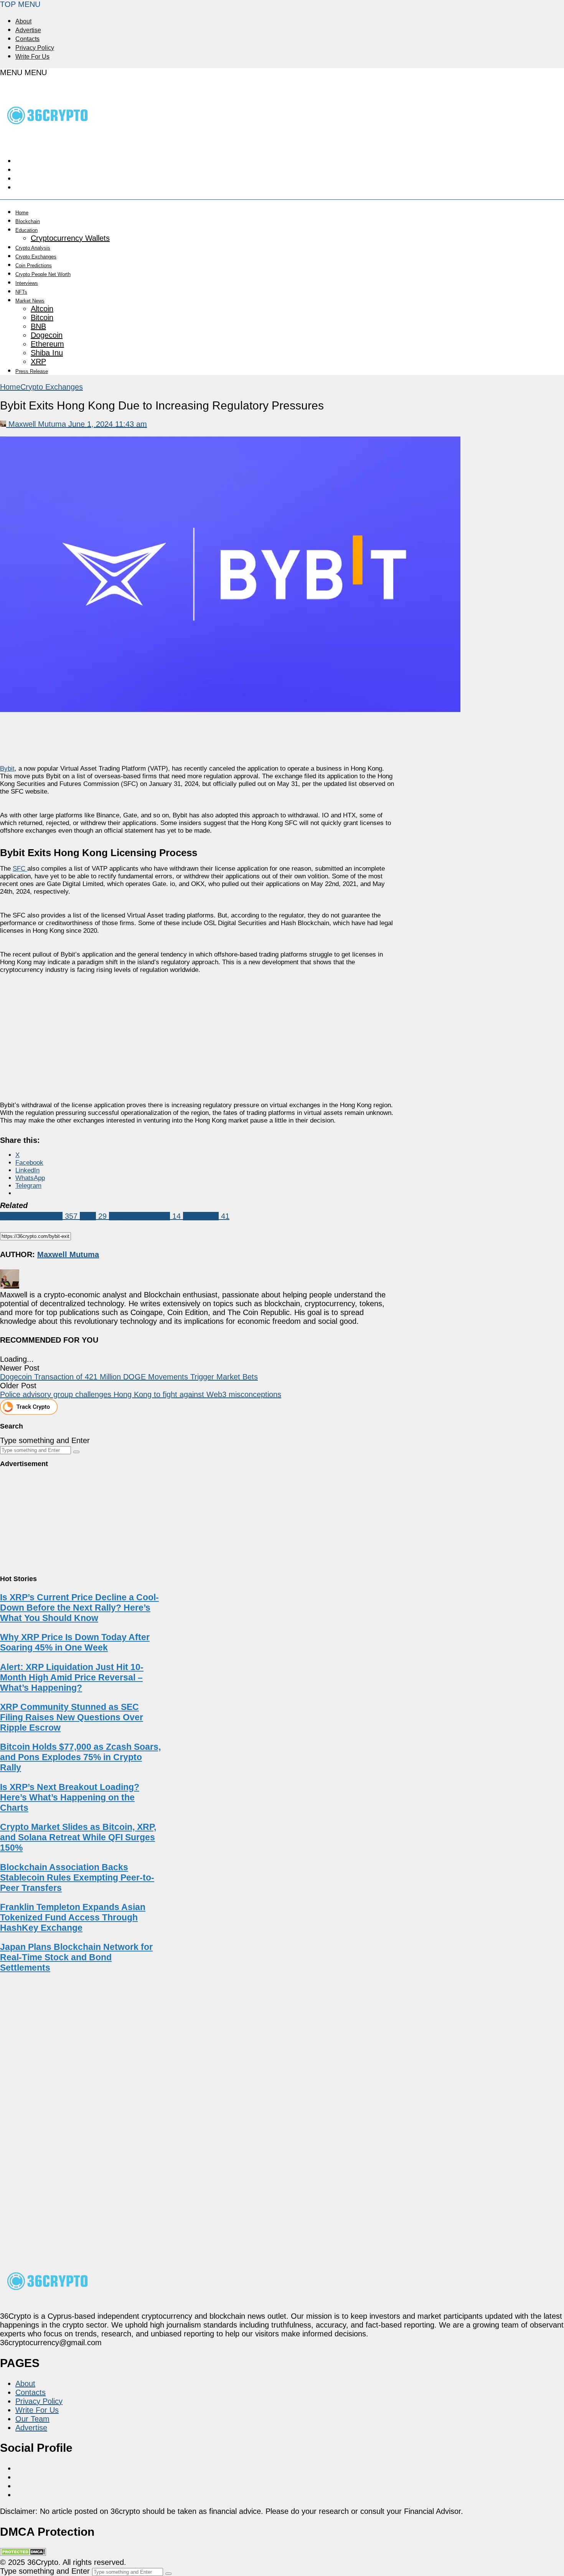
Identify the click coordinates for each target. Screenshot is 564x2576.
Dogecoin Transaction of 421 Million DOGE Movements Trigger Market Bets (129, 1377)
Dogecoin (47, 335)
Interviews (27, 283)
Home (22, 213)
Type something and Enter (45, 1440)
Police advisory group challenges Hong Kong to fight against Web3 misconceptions (141, 1394)
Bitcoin (42, 317)
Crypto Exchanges (36, 257)
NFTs (21, 292)
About (23, 21)
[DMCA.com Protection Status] (23, 2553)
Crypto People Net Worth (43, 274)
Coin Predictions (34, 265)
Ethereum (47, 344)
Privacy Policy (35, 48)
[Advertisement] (199, 1031)
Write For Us (32, 57)
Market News (30, 301)
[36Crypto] (48, 140)
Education (26, 230)
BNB (38, 326)
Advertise (28, 30)
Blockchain (28, 221)
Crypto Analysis (33, 248)
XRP (38, 362)
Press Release (32, 371)
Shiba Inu (47, 353)
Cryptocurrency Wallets (70, 238)
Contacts (27, 39)
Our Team (32, 2419)
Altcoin (42, 309)
